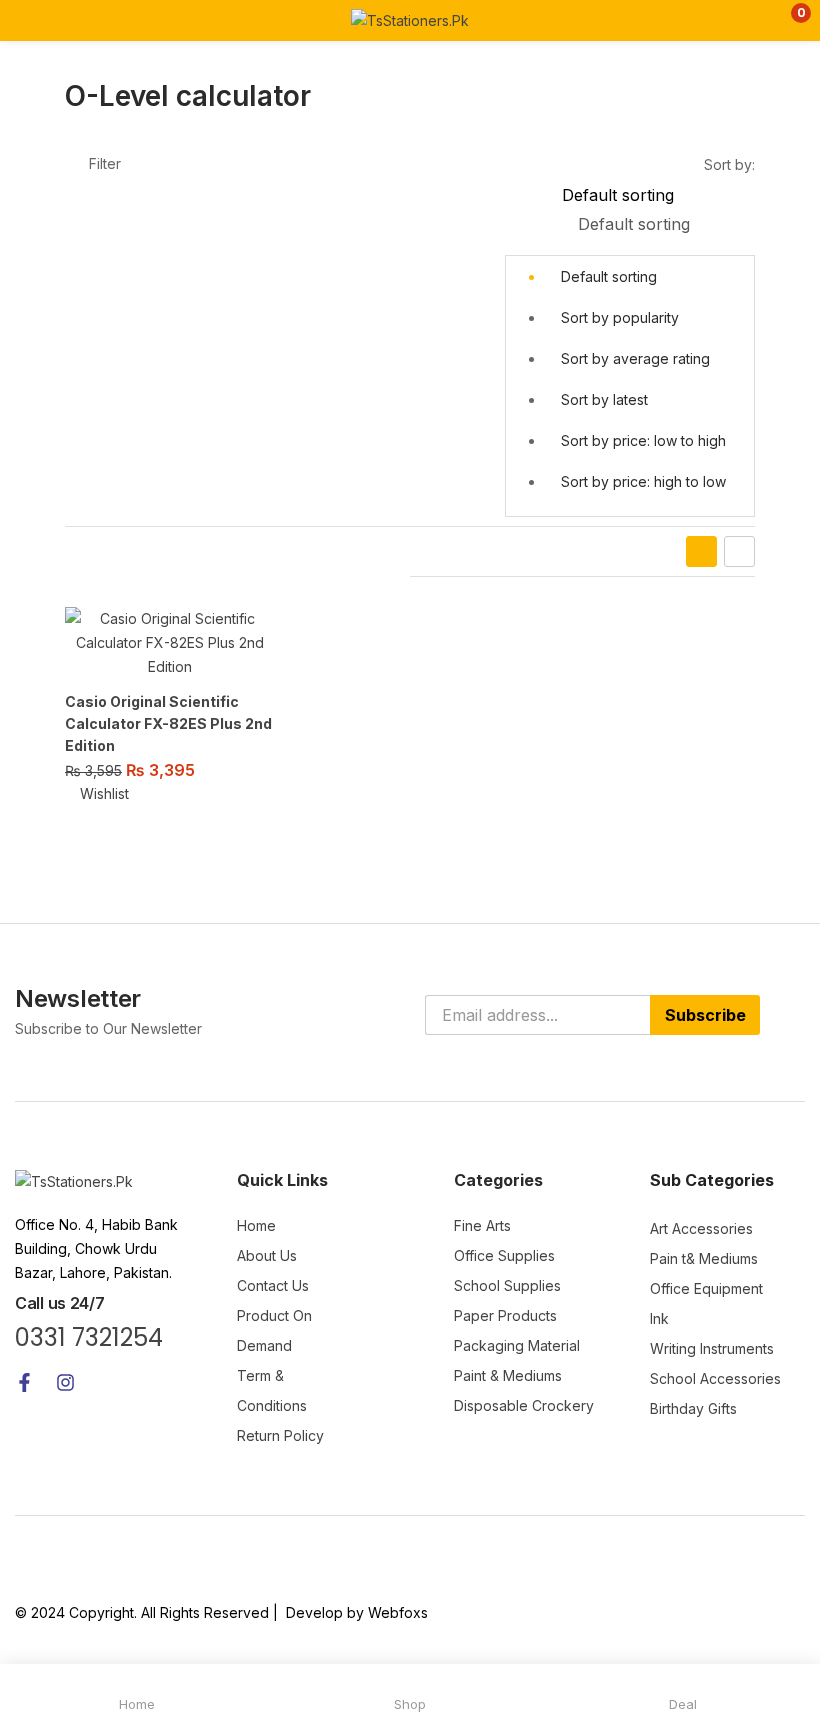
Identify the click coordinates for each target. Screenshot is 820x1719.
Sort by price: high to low (643, 481)
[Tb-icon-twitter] (106, 1382)
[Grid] (701, 551)
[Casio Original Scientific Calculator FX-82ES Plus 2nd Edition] (170, 643)
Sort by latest (604, 399)
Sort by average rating (635, 358)
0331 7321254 (89, 1337)
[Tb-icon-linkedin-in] (147, 1382)
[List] (739, 551)
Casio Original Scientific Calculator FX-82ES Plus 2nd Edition (168, 723)
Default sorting (609, 276)
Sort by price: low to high (643, 440)
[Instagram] (65, 1382)
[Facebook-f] (24, 1382)
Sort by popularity (620, 317)
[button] (787, 20)
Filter (105, 163)
